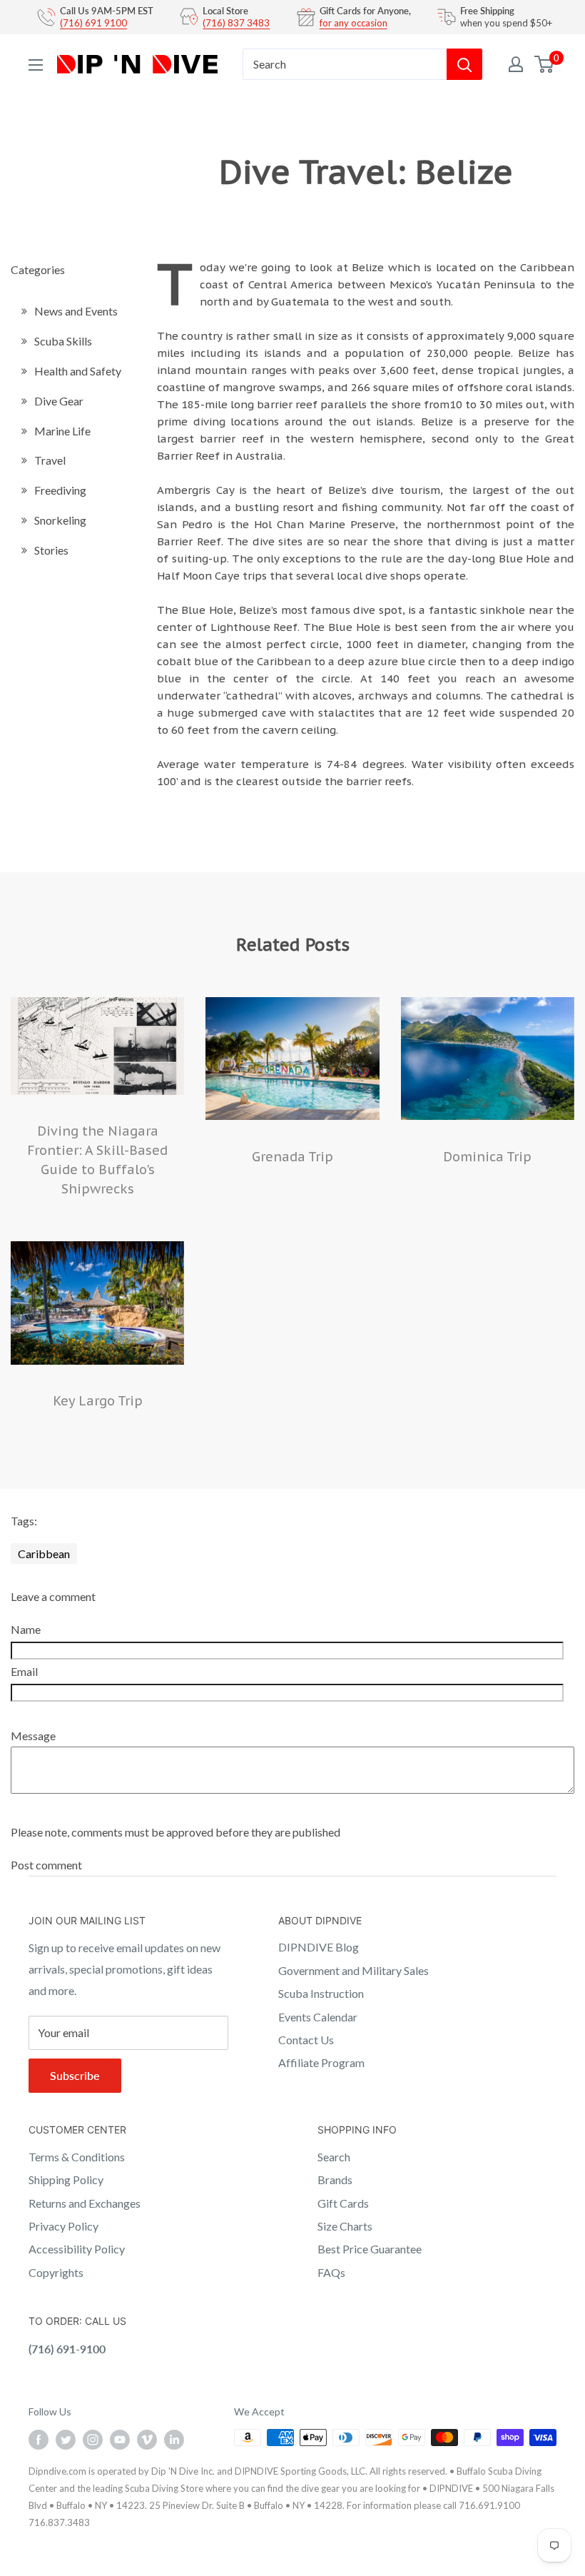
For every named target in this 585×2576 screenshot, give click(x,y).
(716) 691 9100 (93, 23)
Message (33, 1736)
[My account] (516, 64)
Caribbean (44, 1554)
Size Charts (345, 2226)
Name (26, 1629)
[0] (545, 64)
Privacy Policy (63, 2226)
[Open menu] (36, 65)
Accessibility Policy (77, 2249)
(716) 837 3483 (236, 23)
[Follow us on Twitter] (66, 2439)
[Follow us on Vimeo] (147, 2439)
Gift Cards (343, 2203)
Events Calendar (318, 2017)
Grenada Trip (292, 1157)
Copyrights (56, 2272)
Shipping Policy (66, 2180)
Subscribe (75, 2075)
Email (24, 1671)
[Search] (464, 64)
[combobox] (345, 64)
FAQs (331, 2272)
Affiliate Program (321, 2062)
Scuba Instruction (321, 1993)
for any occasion (353, 23)
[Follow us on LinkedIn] (174, 2439)
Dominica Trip (487, 1157)
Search (334, 2157)
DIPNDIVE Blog (319, 1947)
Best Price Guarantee (370, 2249)
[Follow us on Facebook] (39, 2439)
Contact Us (306, 2040)
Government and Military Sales (353, 1970)
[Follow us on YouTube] (120, 2439)
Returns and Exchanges (85, 2203)
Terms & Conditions (77, 2157)
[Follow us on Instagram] (93, 2439)
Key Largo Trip (98, 1401)
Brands (335, 2180)
